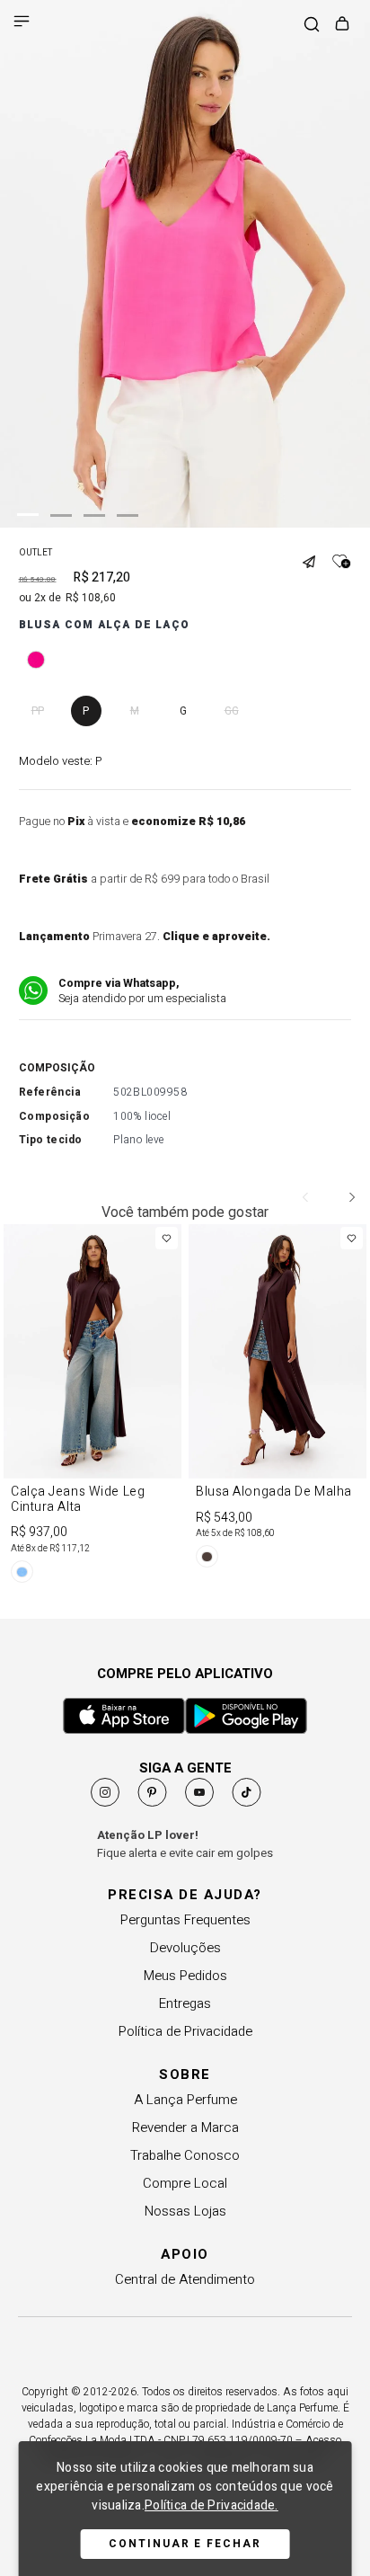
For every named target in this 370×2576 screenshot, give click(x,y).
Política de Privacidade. (211, 2505)
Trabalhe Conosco (185, 2155)
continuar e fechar (185, 2544)
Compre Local (185, 2183)
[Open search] (312, 26)
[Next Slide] (351, 1197)
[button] (315, 555)
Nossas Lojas (185, 2211)
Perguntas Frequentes (185, 1920)
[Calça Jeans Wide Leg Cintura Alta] (92, 1407)
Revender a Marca (185, 2127)
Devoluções (185, 1948)
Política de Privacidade (185, 2031)
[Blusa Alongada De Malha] (277, 1399)
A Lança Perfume (185, 2100)
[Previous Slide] (306, 1197)
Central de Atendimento (185, 2279)
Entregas (185, 2003)
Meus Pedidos (185, 1976)
